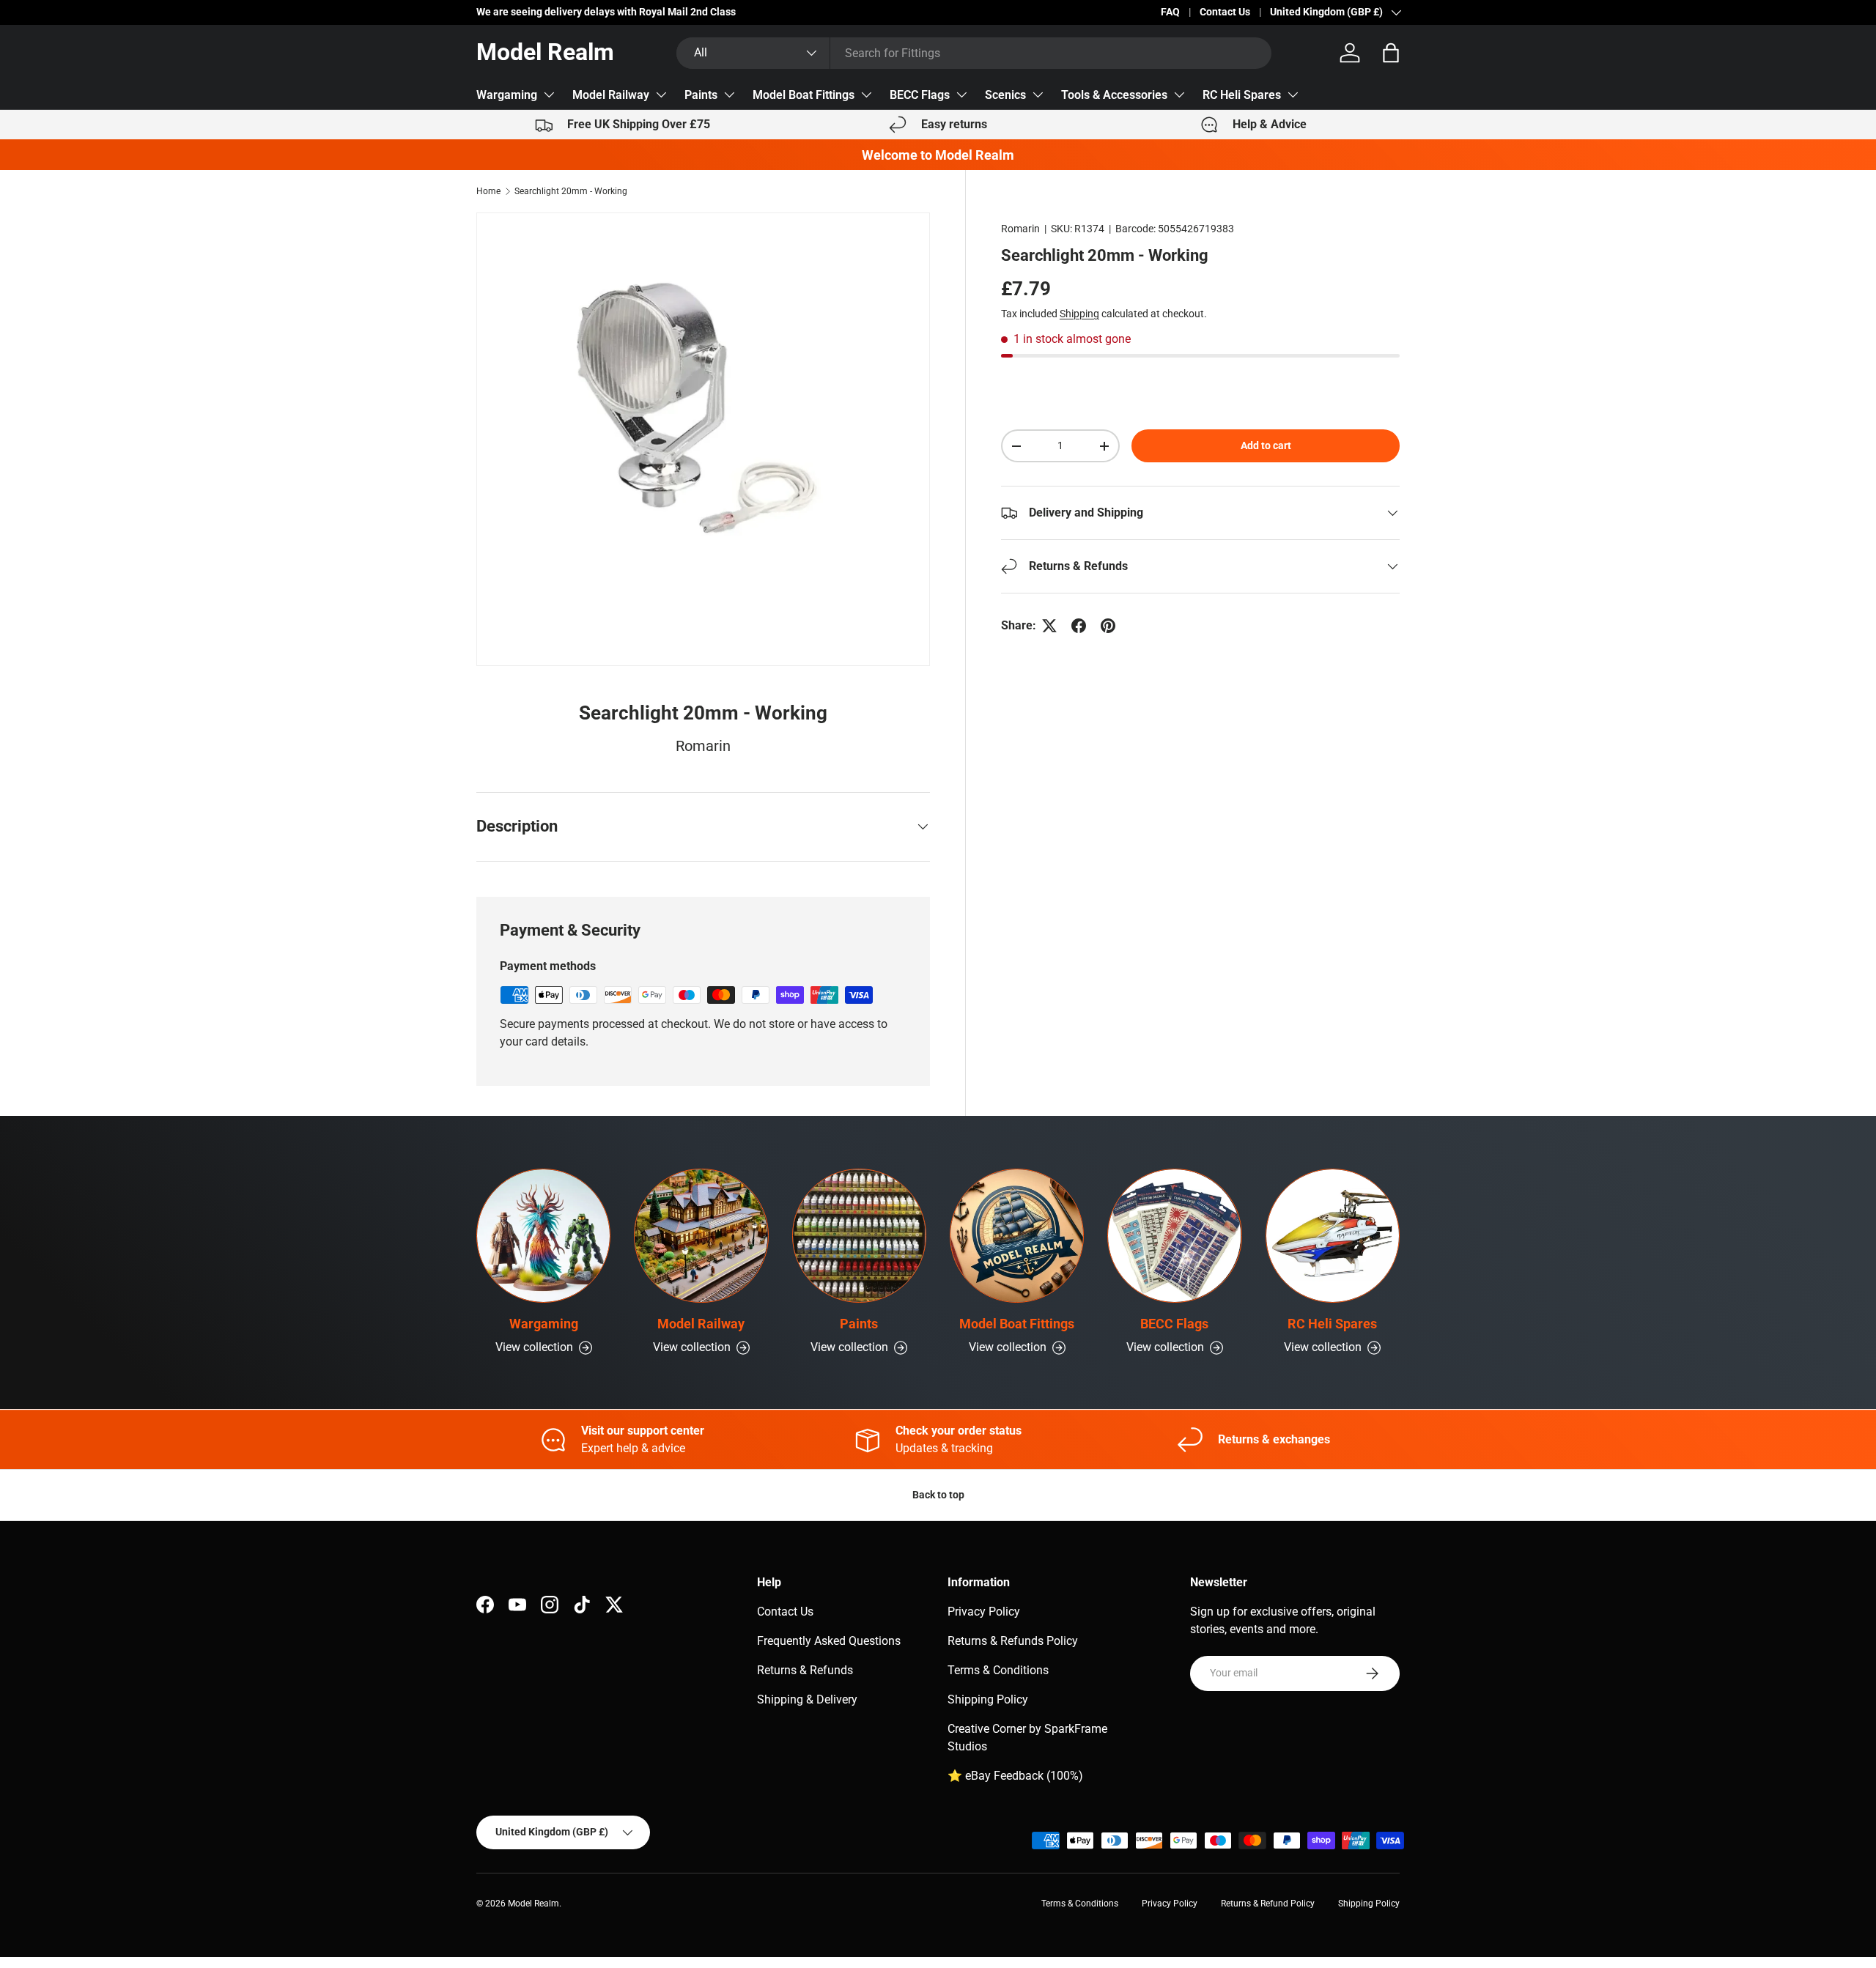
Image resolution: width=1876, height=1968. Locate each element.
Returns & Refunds (805, 1670)
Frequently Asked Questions (829, 1641)
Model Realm (533, 1904)
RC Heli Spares (1242, 95)
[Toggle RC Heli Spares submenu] (1293, 95)
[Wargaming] (543, 1236)
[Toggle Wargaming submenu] (549, 95)
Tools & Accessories (1114, 95)
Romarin (1020, 229)
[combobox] (974, 53)
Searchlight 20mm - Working (571, 191)
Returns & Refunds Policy (1013, 1641)
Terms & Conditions (998, 1670)
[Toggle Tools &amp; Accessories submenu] (1179, 95)
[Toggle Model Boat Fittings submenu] (866, 95)
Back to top (938, 1495)
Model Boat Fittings (804, 95)
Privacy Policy (984, 1612)
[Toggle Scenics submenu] (1038, 95)
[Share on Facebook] (1079, 626)
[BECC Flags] (1174, 1236)
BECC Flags (920, 95)
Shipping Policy (988, 1699)
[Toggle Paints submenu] (729, 95)
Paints (701, 95)
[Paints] (859, 1236)
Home (488, 191)
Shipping (1079, 314)
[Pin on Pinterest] (1108, 626)
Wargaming (507, 95)
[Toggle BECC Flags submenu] (961, 95)
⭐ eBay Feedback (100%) (1015, 1776)
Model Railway (611, 95)
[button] (1391, 53)
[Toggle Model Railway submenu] (661, 95)
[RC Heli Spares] (1333, 1236)
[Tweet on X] (1049, 626)
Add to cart (1266, 445)
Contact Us (1225, 12)
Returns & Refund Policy (1268, 1904)
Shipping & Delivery (807, 1699)
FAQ (1170, 12)
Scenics (1005, 95)
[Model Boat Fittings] (1017, 1236)
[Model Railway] (701, 1236)
